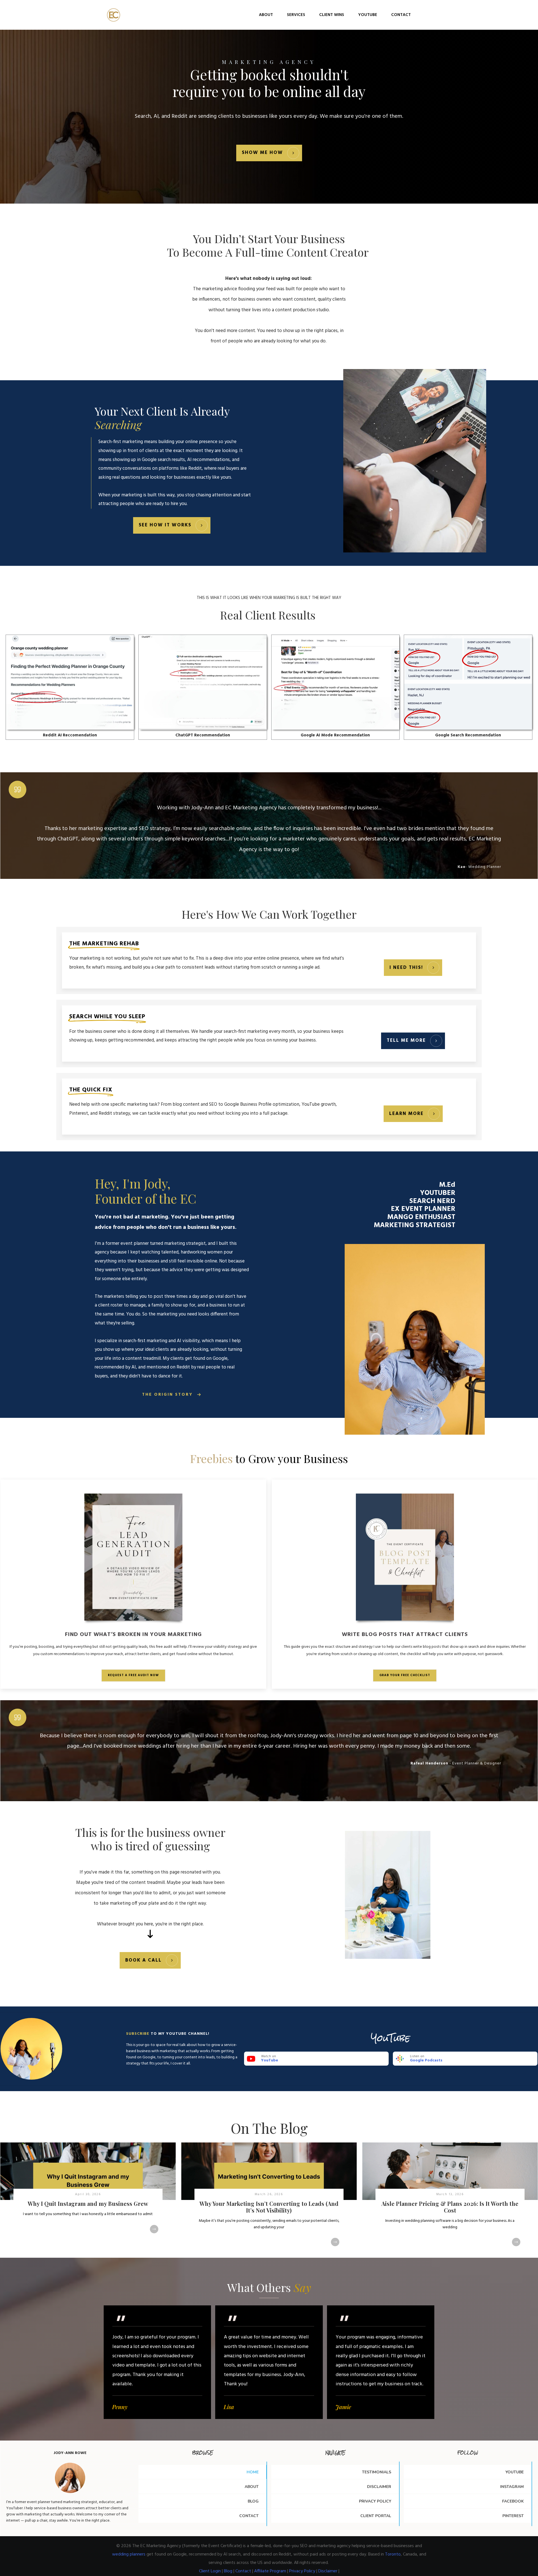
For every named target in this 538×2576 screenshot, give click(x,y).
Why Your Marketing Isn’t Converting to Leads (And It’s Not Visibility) (269, 2200)
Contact (243, 2571)
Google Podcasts (426, 2060)
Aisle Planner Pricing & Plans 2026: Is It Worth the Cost (450, 2200)
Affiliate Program (270, 2571)
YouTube (270, 2060)
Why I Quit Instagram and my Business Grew (88, 2200)
